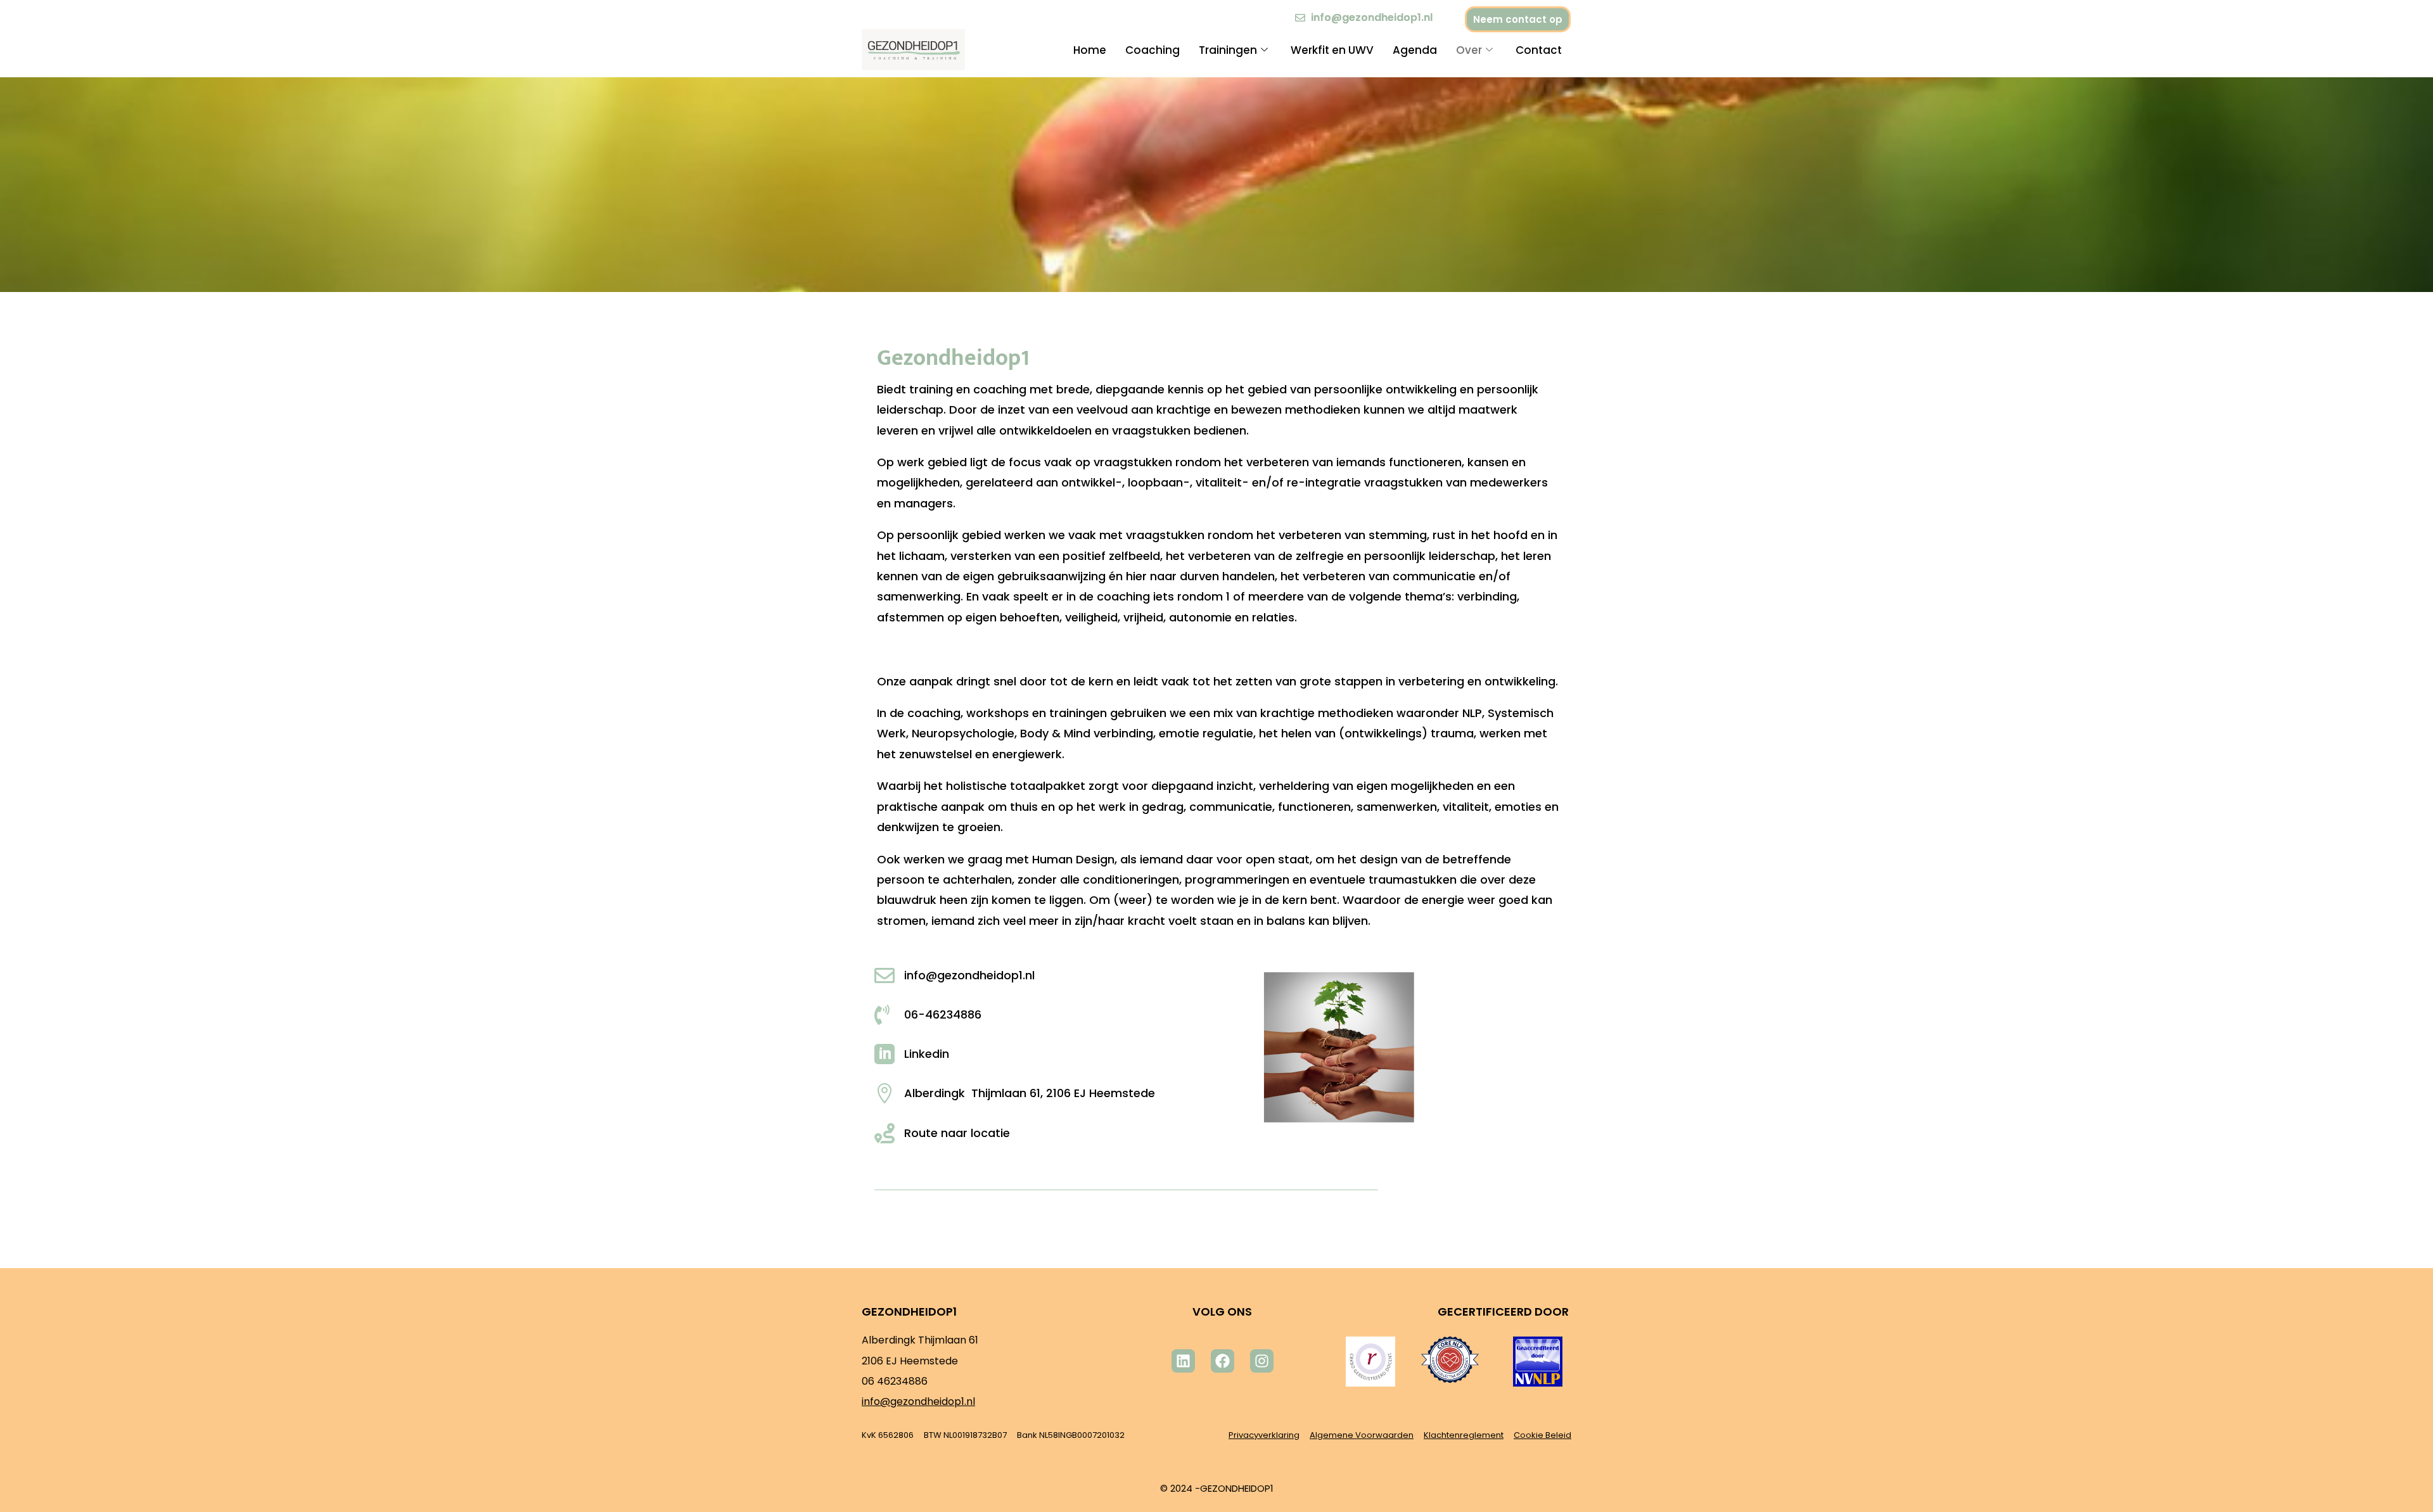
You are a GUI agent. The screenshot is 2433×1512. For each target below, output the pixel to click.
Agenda (1415, 50)
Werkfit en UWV (1332, 50)
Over (1469, 50)
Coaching (1153, 50)
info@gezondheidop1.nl (918, 1401)
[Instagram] (1262, 1361)
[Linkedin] (1183, 1361)
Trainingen (1228, 50)
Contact (1539, 50)
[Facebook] (1223, 1361)
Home (1090, 50)
